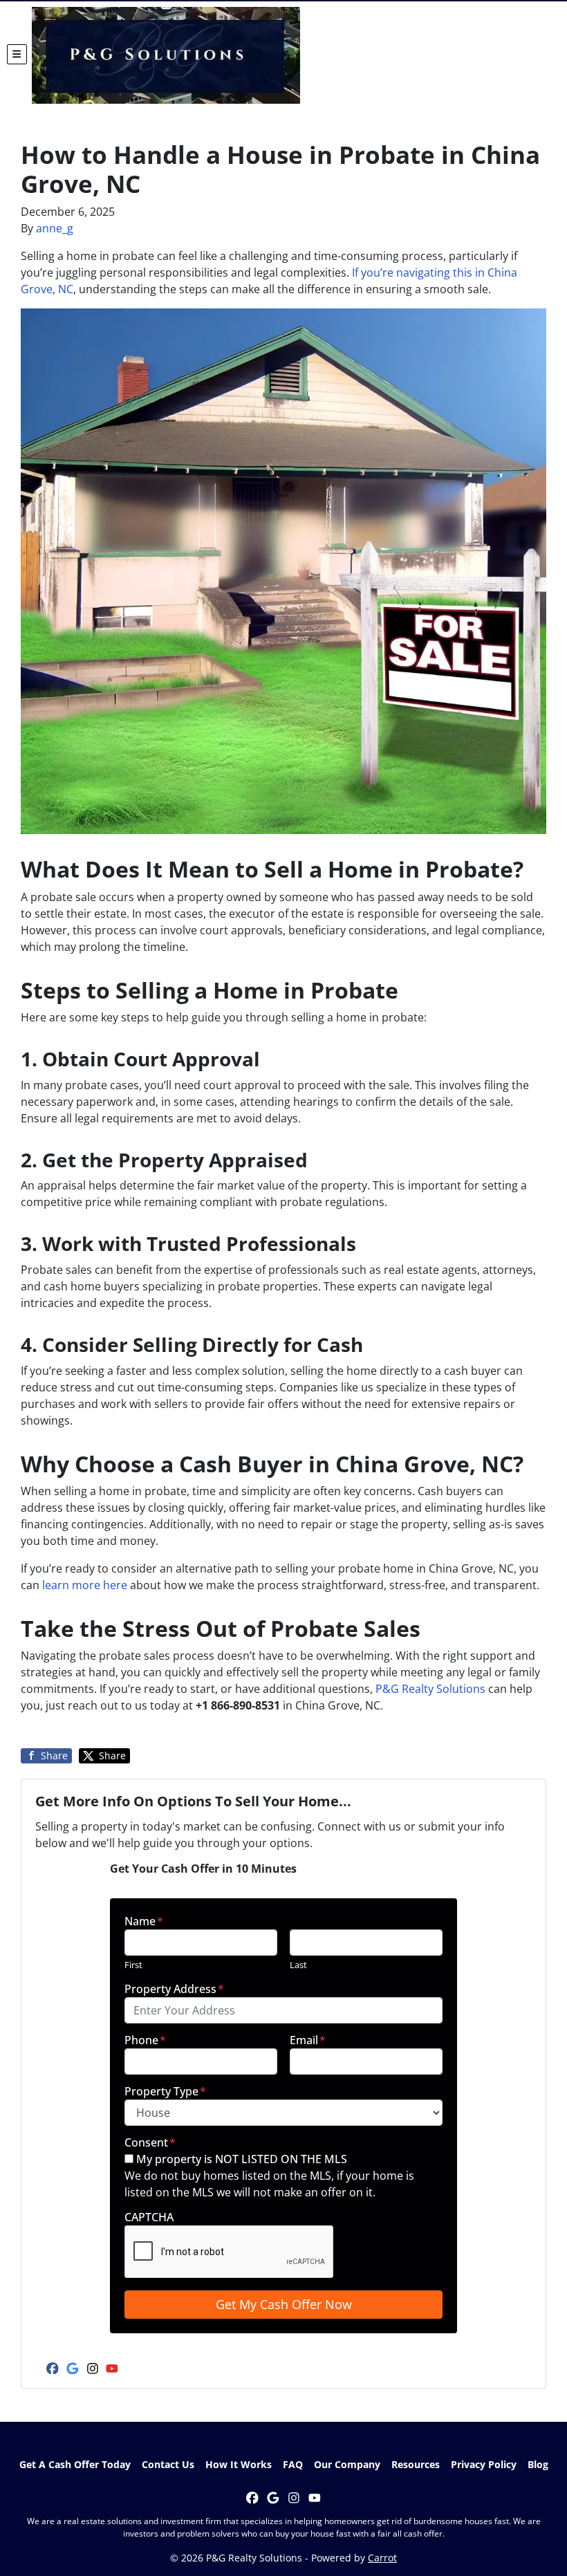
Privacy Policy (484, 2464)
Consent (150, 2142)
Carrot (382, 2558)
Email (308, 2040)
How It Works (239, 2464)
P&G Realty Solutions (430, 1689)
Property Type (165, 2091)
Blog (538, 2464)
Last (298, 1965)
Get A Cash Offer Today (75, 2464)
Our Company (347, 2464)
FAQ (293, 2464)
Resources (416, 2464)
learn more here (85, 1585)
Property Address (174, 1989)
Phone (145, 2040)
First (133, 1965)
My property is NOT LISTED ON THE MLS (242, 2159)
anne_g (55, 228)
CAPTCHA (149, 2217)
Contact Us (168, 2464)
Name (144, 1921)
